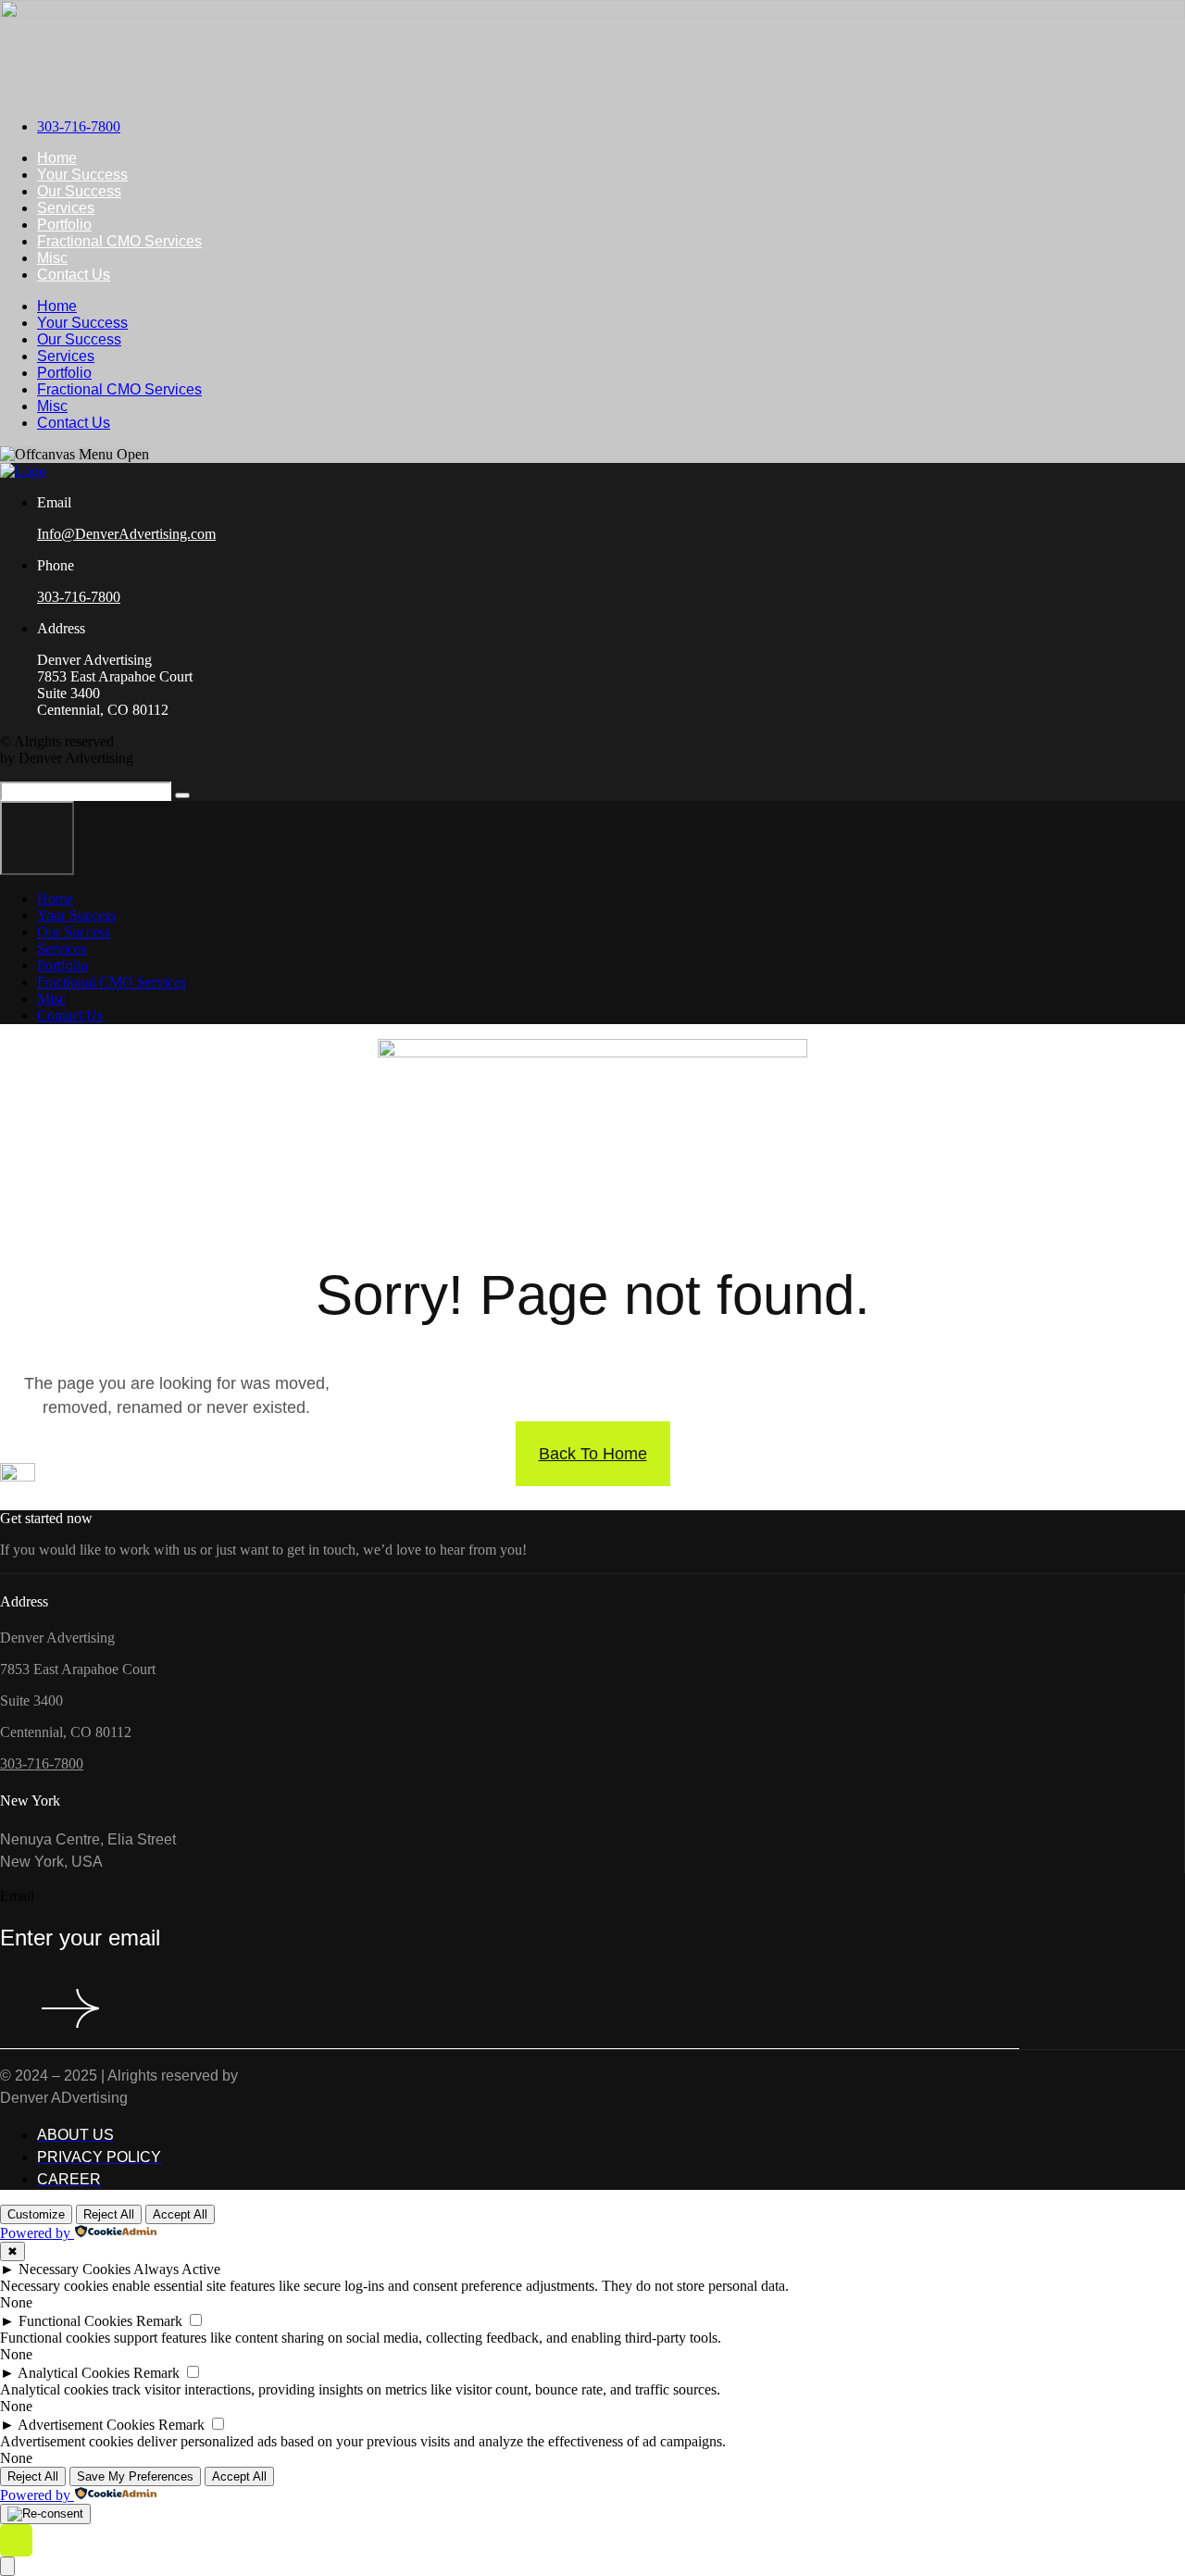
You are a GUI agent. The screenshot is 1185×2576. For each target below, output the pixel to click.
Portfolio (64, 225)
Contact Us (74, 275)
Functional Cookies (75, 2321)
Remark (159, 2321)
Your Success (82, 175)
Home (57, 158)
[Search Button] (182, 795)
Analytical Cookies (74, 2373)
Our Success (79, 191)
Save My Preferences (135, 2476)
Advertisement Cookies (86, 2425)
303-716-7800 (79, 597)
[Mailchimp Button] (61, 2010)
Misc (52, 258)
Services (66, 208)
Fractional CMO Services (119, 241)
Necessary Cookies (75, 2269)
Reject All (109, 2214)
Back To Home (593, 1454)
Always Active (177, 2269)
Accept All (180, 2214)
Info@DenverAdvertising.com (126, 534)
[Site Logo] (592, 13)
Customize (36, 2214)
